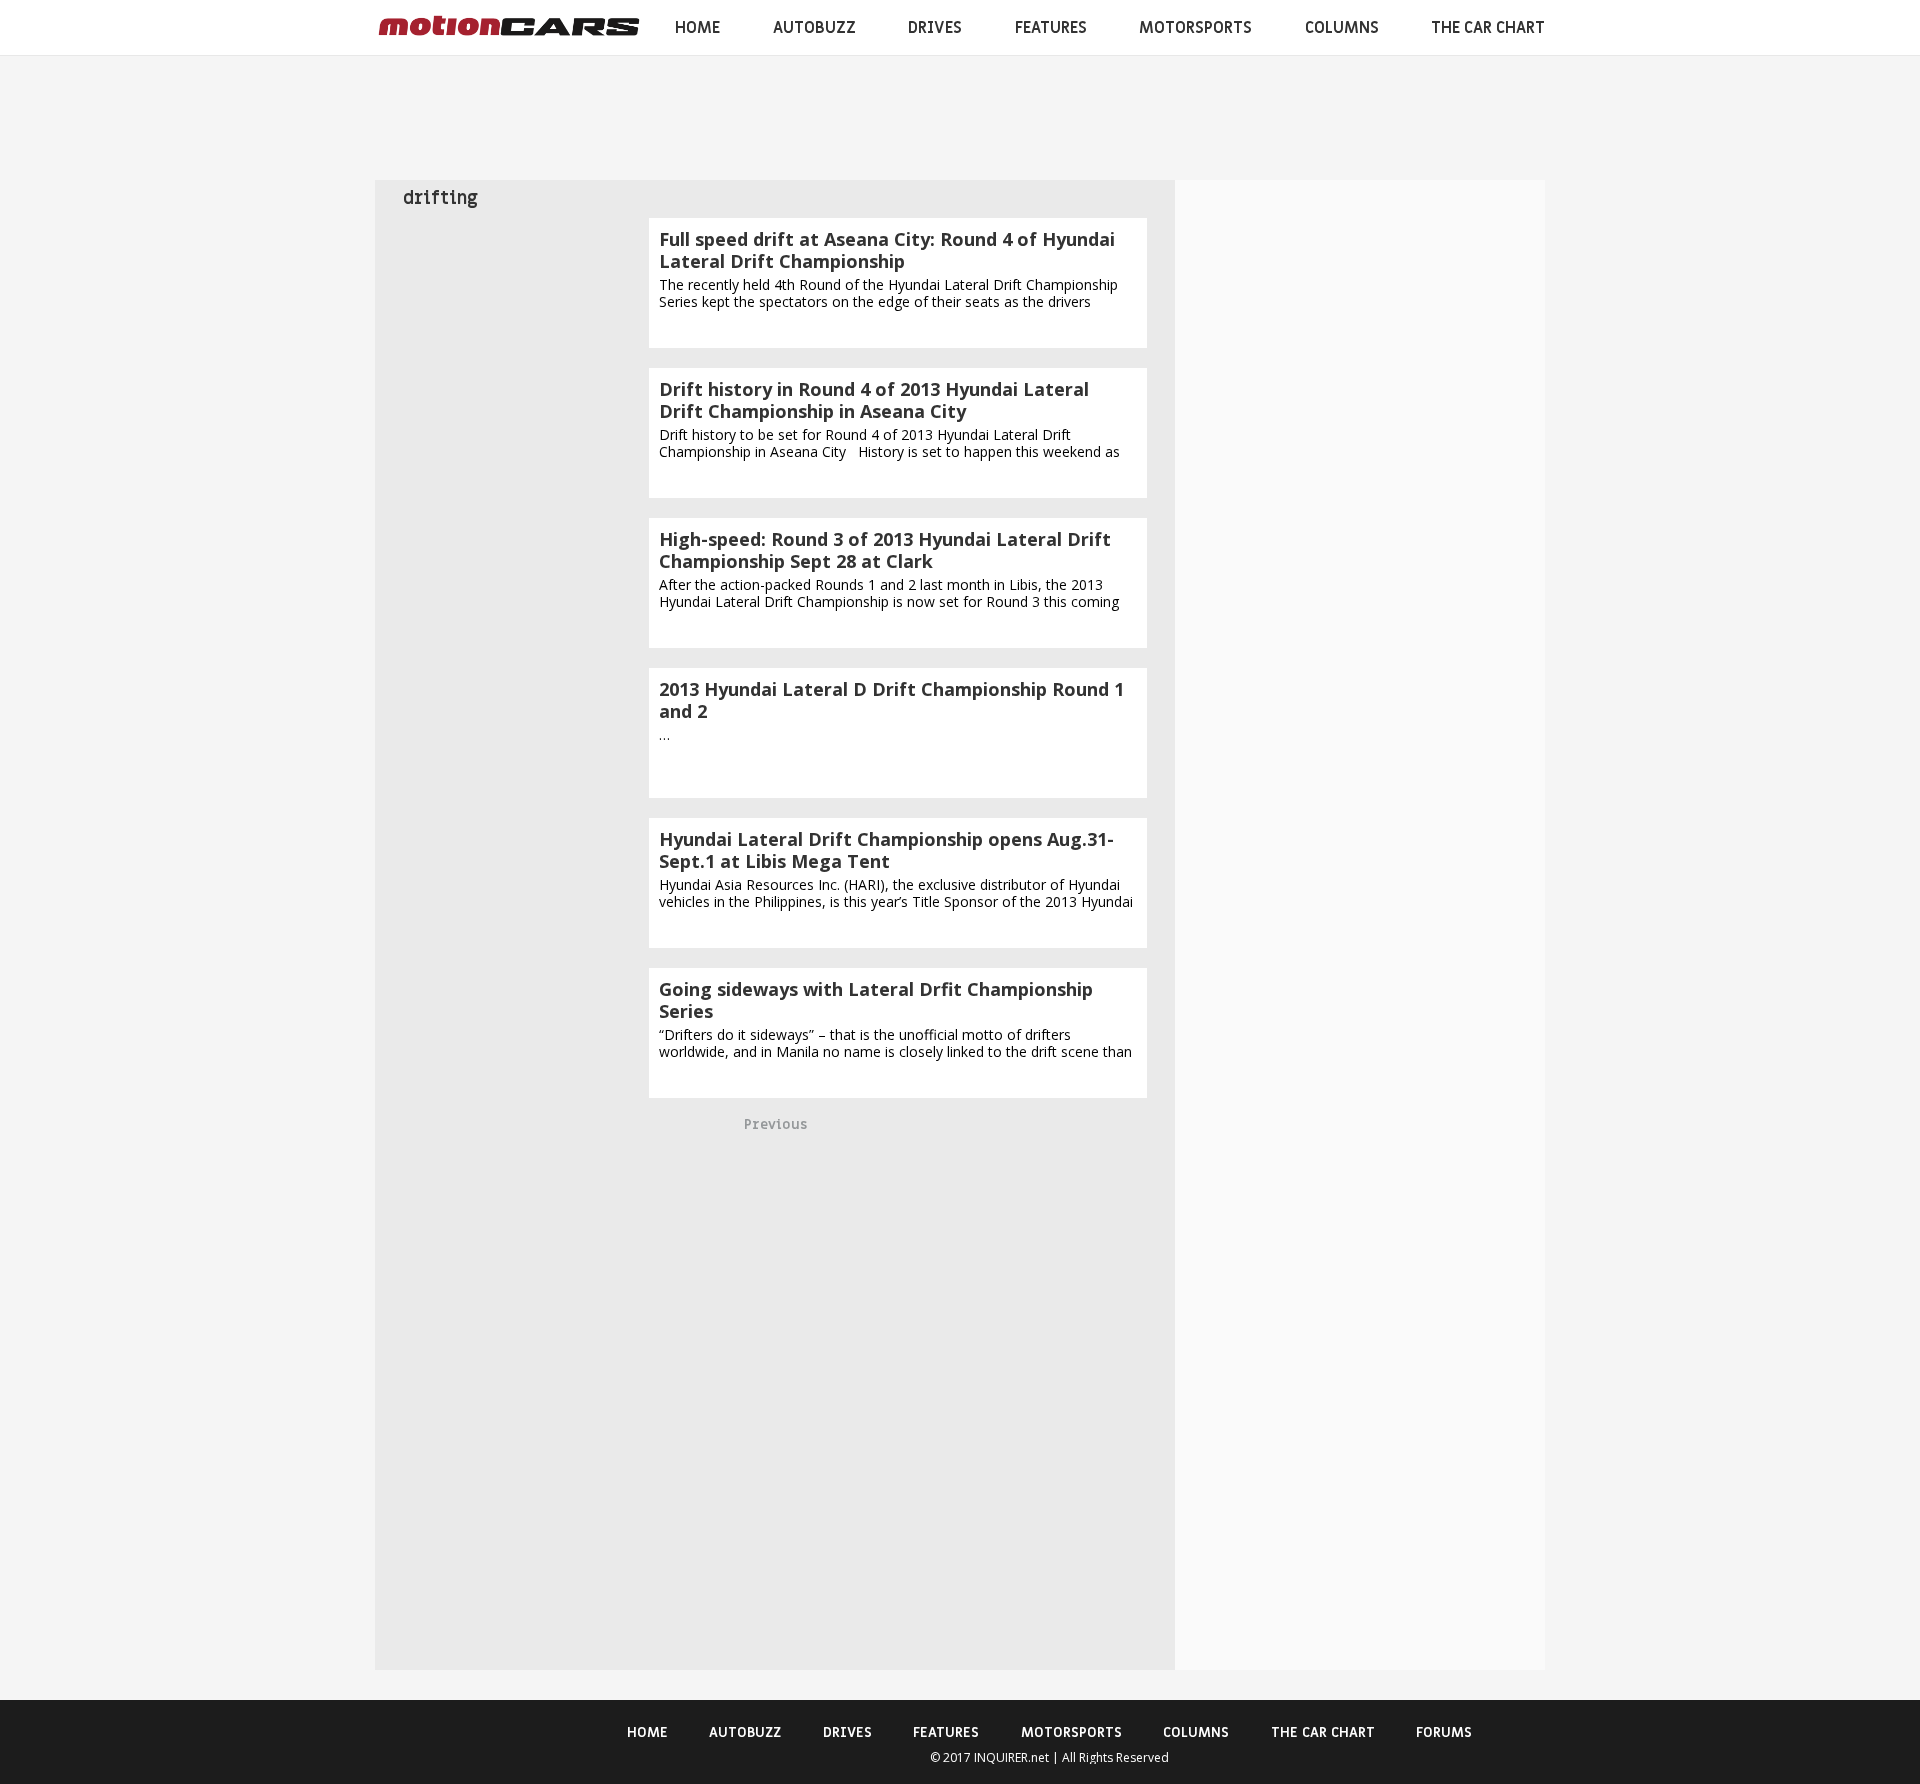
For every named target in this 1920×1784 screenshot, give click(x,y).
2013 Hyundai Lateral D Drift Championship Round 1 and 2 (891, 700)
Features (1051, 28)
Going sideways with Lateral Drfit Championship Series (876, 1000)
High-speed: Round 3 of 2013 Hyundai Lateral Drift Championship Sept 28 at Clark (885, 550)
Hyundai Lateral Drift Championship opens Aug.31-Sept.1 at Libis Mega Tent (886, 850)
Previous (775, 1124)
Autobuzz (814, 28)
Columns (1342, 28)
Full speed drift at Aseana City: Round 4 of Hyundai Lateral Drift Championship (887, 250)
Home (697, 28)
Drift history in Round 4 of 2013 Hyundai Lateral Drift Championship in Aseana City (874, 400)
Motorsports (1195, 28)
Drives (935, 28)
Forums (1444, 1732)
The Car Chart (1488, 28)
